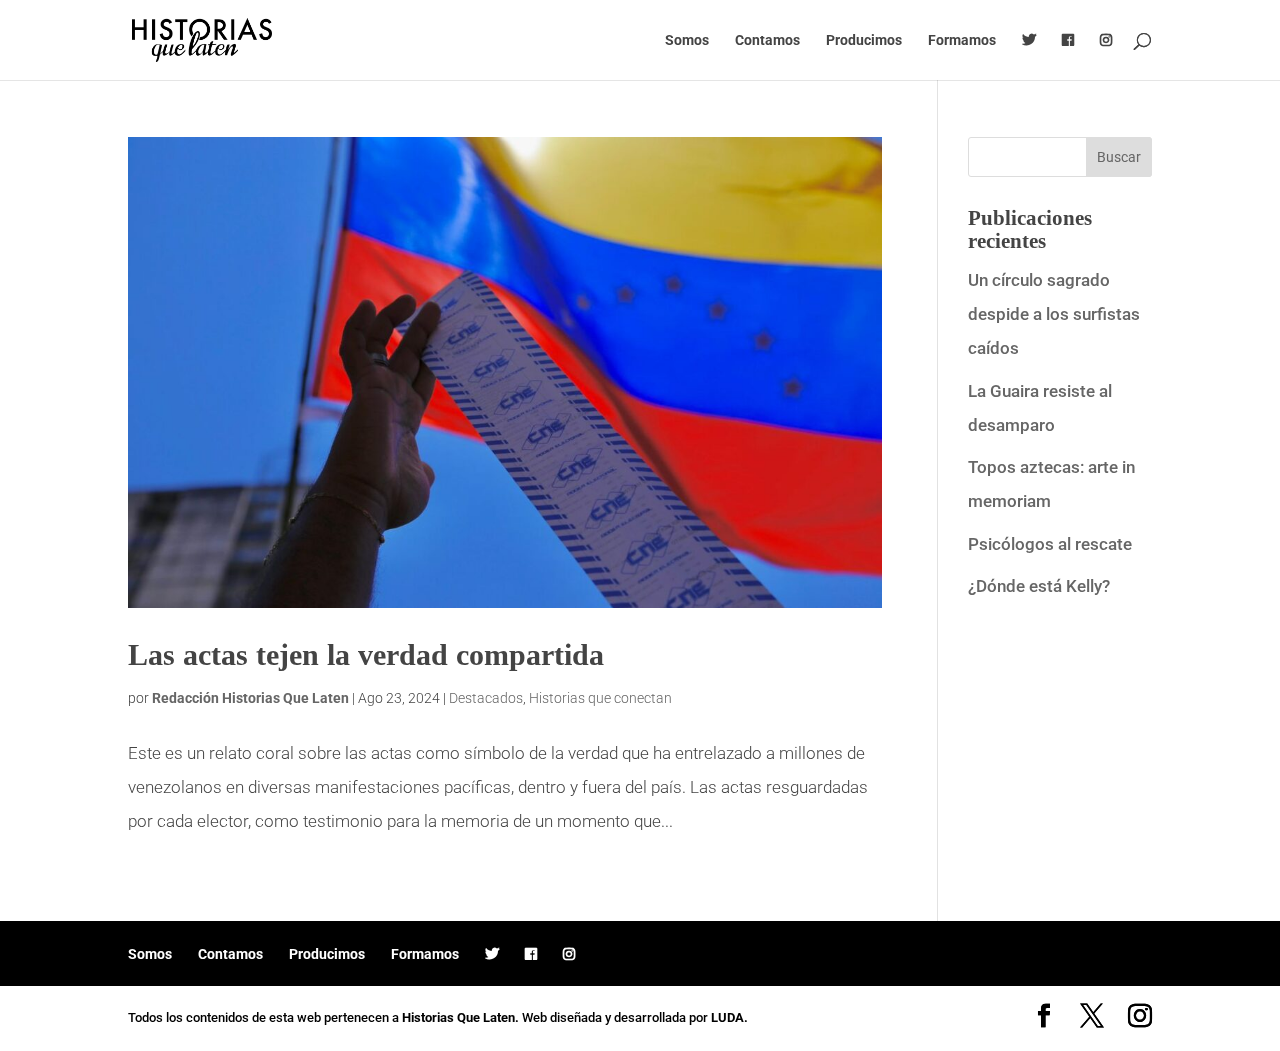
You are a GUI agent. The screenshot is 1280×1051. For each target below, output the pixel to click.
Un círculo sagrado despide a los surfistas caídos (1054, 314)
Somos (687, 40)
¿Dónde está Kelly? (1039, 586)
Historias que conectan (600, 698)
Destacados (486, 698)
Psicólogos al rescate (1050, 544)
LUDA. (729, 1017)
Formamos (962, 40)
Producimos (864, 40)
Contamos (767, 40)
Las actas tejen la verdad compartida (366, 654)
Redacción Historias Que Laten (250, 698)
